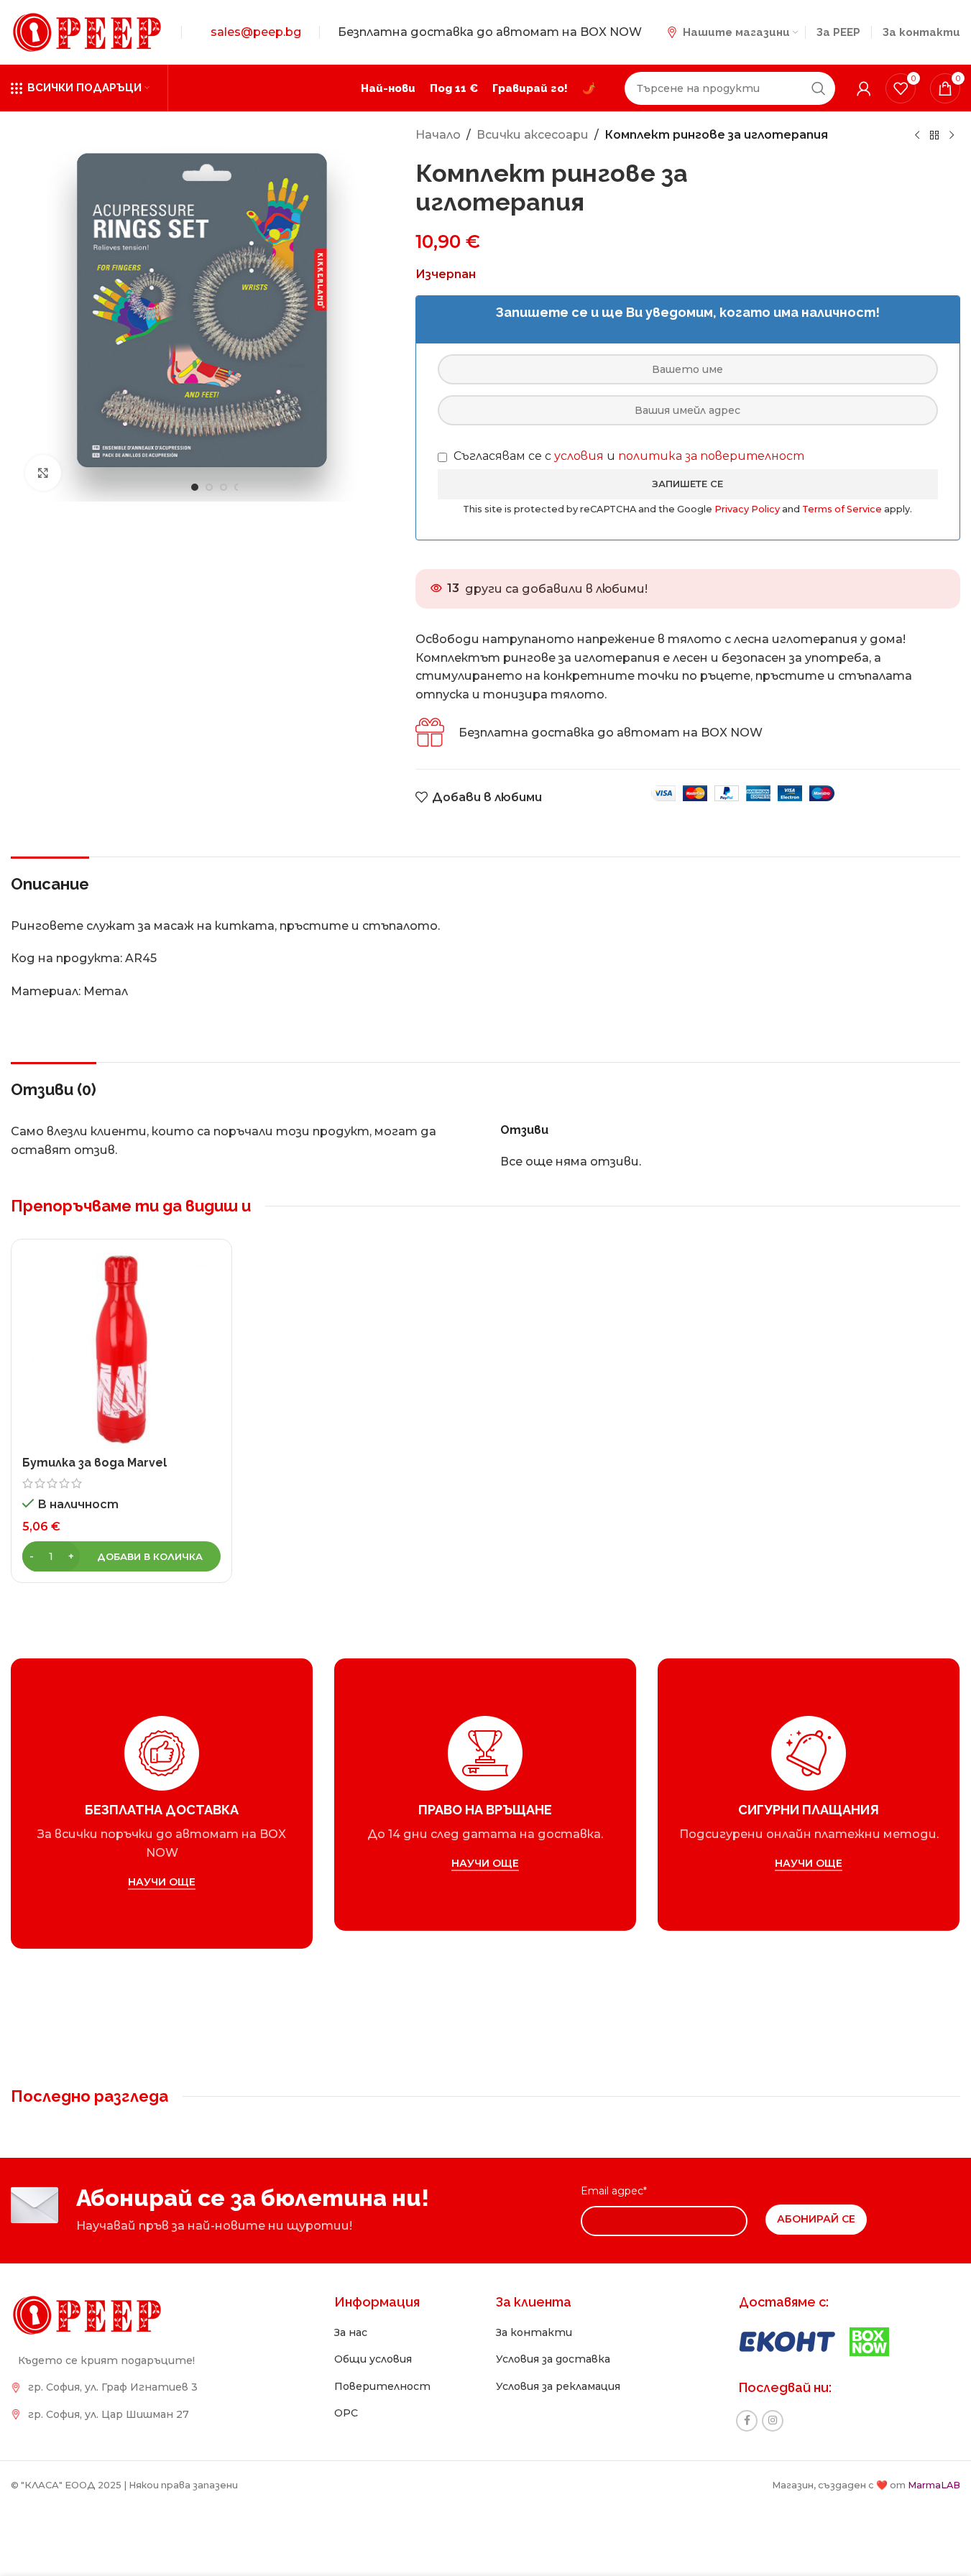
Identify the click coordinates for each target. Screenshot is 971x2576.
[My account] (864, 88)
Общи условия (373, 2359)
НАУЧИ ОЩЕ (162, 1882)
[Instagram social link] (773, 2421)
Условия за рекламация (558, 2386)
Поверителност (382, 2386)
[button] (121, 1556)
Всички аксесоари (533, 135)
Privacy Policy (748, 509)
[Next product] (952, 136)
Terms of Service (843, 509)
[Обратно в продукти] (934, 136)
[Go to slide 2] (209, 487)
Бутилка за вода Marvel (95, 1463)
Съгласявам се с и (627, 456)
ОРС (346, 2413)
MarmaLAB (934, 2485)
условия (579, 456)
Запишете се (687, 484)
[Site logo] (87, 31)
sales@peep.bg (256, 32)
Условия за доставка (553, 2359)
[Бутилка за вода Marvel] (121, 1349)
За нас (351, 2332)
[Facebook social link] (747, 2421)
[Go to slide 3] (224, 487)
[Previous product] (917, 136)
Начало (438, 135)
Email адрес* (614, 2191)
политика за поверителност (711, 456)
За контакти (534, 2332)
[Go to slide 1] (195, 487)
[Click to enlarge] (43, 473)
